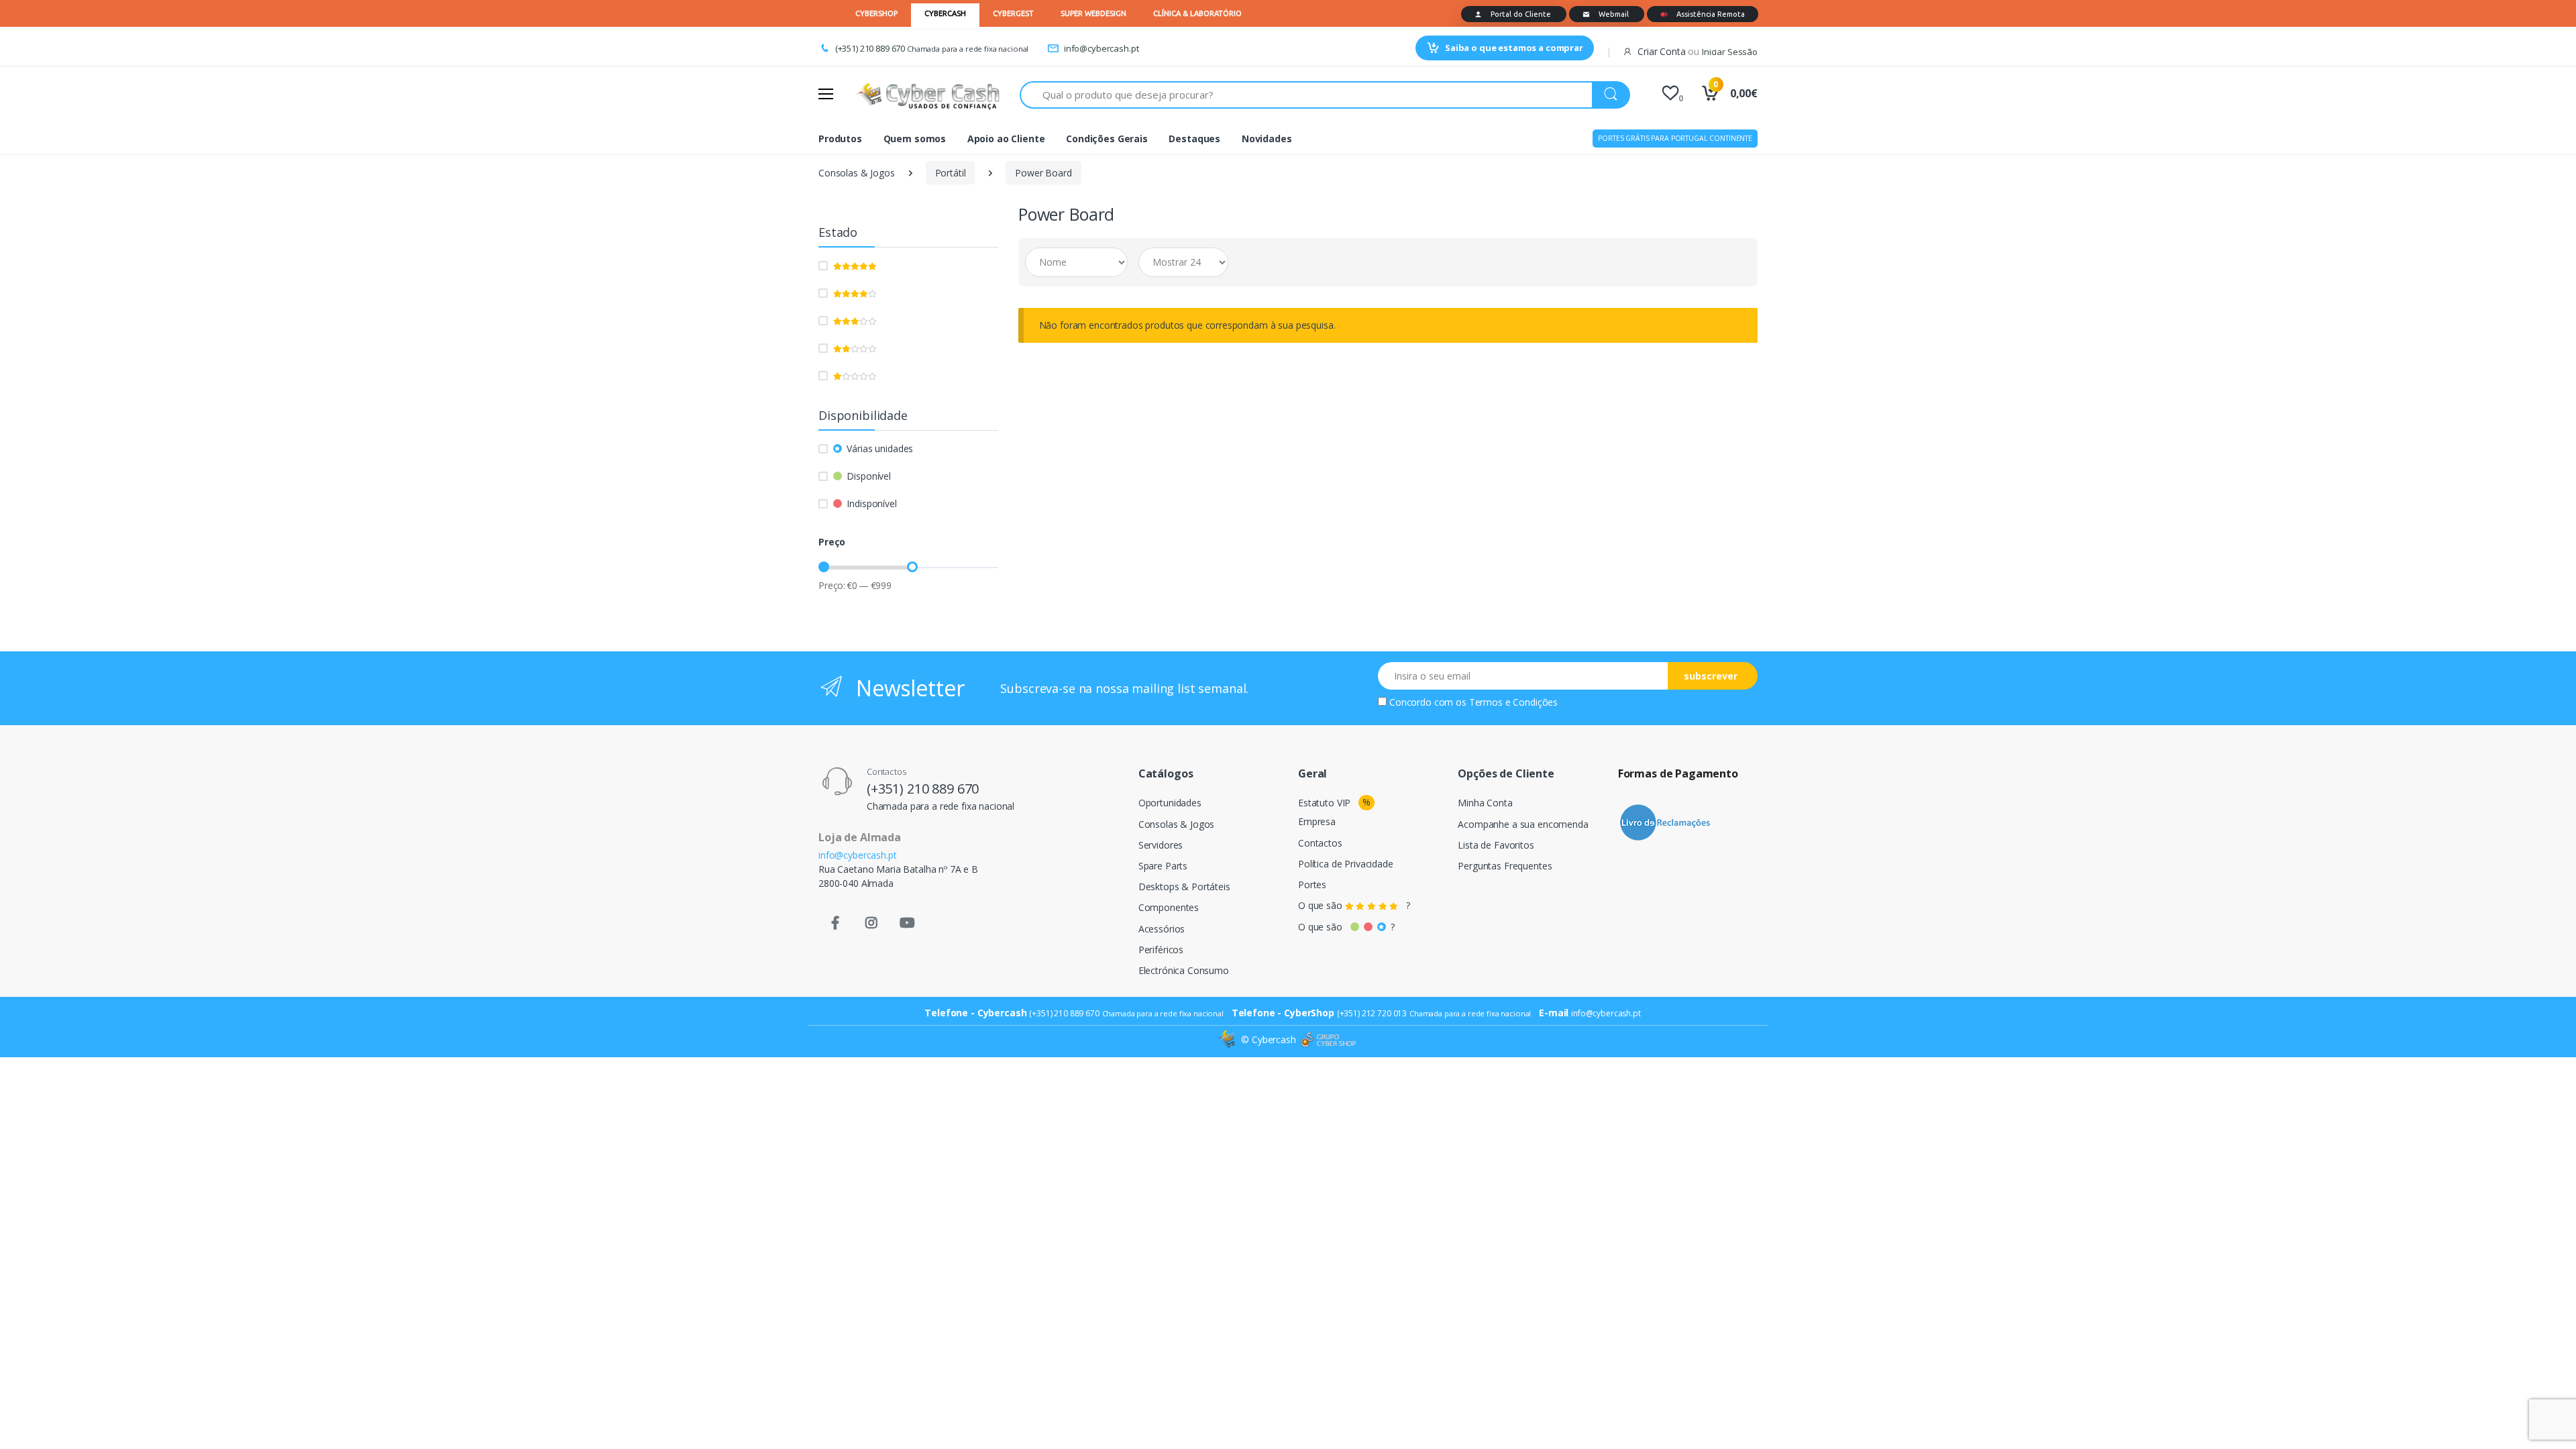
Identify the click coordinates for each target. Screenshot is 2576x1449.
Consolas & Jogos (857, 173)
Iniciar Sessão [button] (1730, 52)
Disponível (869, 476)
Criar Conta (1661, 51)
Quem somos (915, 139)
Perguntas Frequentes (1505, 866)
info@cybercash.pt (1101, 48)
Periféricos (1161, 950)
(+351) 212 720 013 (1372, 1013)
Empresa (1317, 821)
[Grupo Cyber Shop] (1328, 1040)
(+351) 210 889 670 (870, 48)
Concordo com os (1473, 702)
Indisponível (871, 503)
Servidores (1161, 845)
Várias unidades (880, 448)
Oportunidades (1170, 803)
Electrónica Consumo (1184, 970)
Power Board (1043, 173)
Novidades (1267, 139)
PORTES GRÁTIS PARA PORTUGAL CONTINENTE (1675, 138)
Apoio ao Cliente (1006, 139)
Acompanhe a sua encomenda (1523, 824)
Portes (1312, 884)
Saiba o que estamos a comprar (1514, 48)
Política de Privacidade (1346, 864)
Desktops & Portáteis (1184, 887)
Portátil (951, 173)
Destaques (1194, 139)
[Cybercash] (1228, 1039)
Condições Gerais (1107, 139)
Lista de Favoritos (1496, 845)
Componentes (1169, 907)
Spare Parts (1163, 866)
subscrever (1711, 676)
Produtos (840, 139)
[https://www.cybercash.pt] (928, 95)
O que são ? (1354, 905)
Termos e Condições (1513, 702)
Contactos (1320, 843)
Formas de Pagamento (1678, 773)
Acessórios (1162, 929)
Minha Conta (1485, 803)
